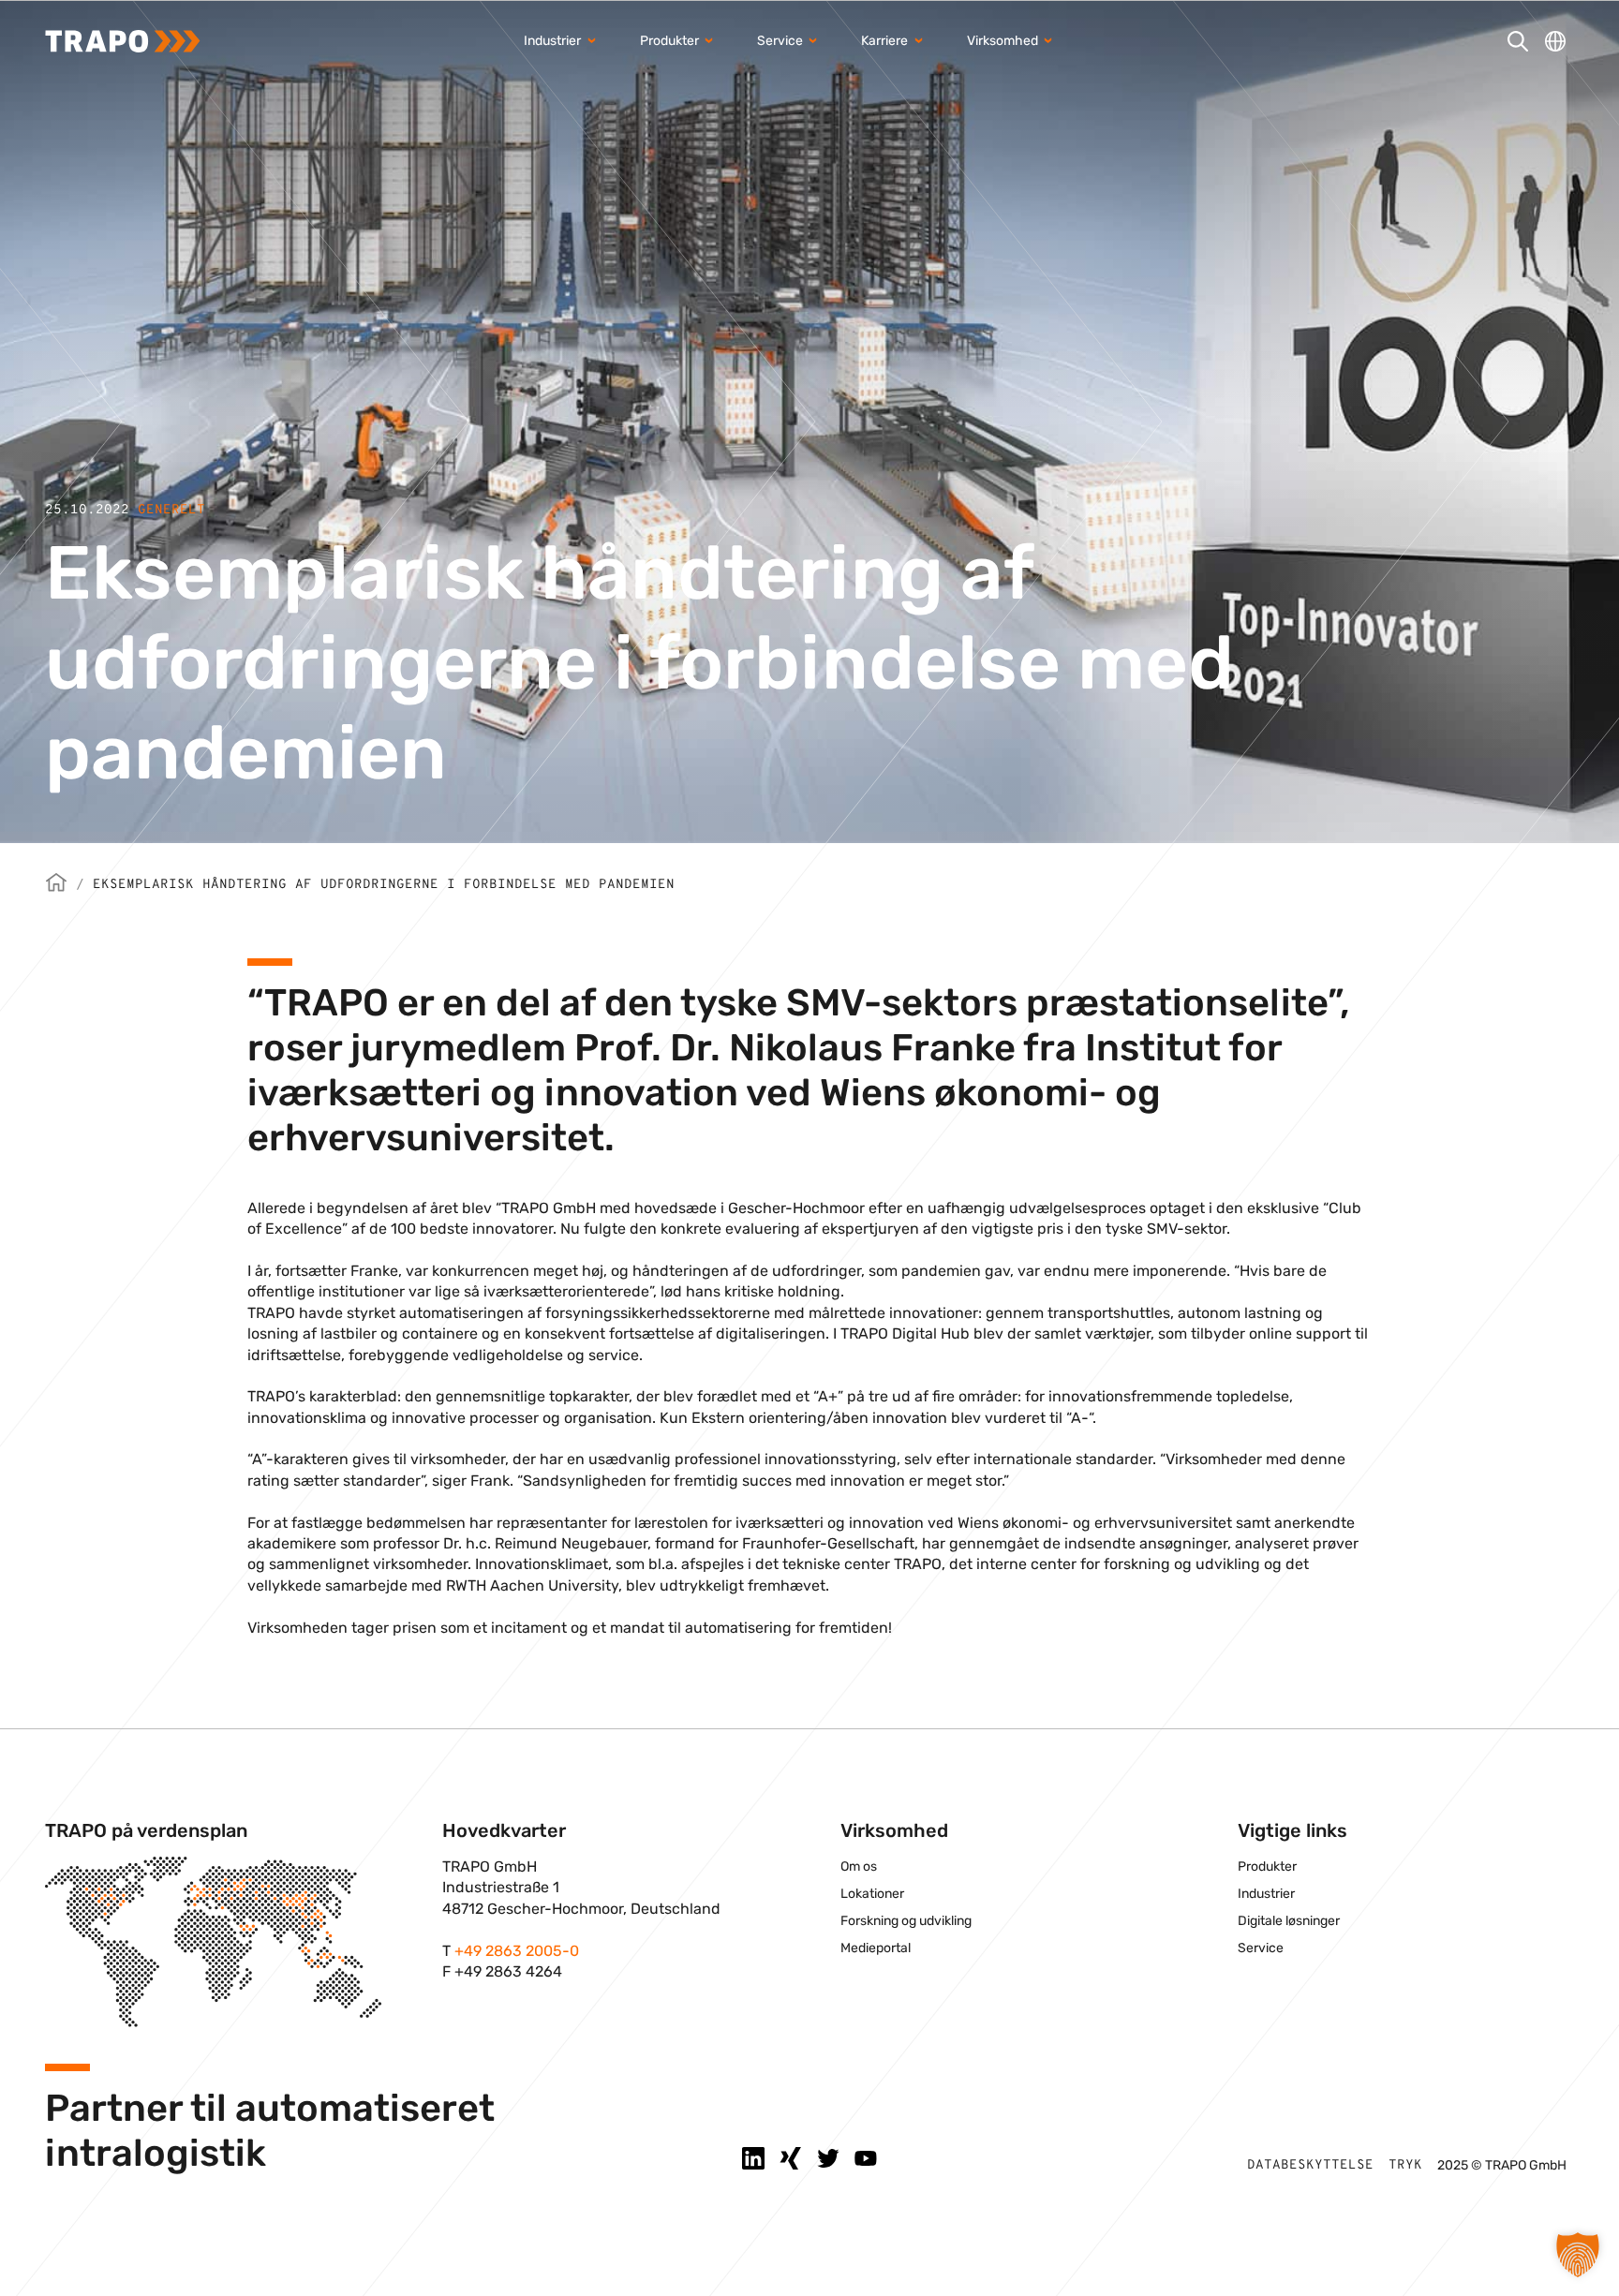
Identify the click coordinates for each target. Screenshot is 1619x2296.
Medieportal (876, 1948)
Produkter (1267, 1866)
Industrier (1266, 1894)
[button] (1578, 2255)
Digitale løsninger (1289, 1921)
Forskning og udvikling (906, 1921)
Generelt (171, 510)
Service (1261, 1948)
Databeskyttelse (1310, 2165)
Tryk (1405, 2165)
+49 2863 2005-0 (517, 1951)
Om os (859, 1866)
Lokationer (872, 1894)
